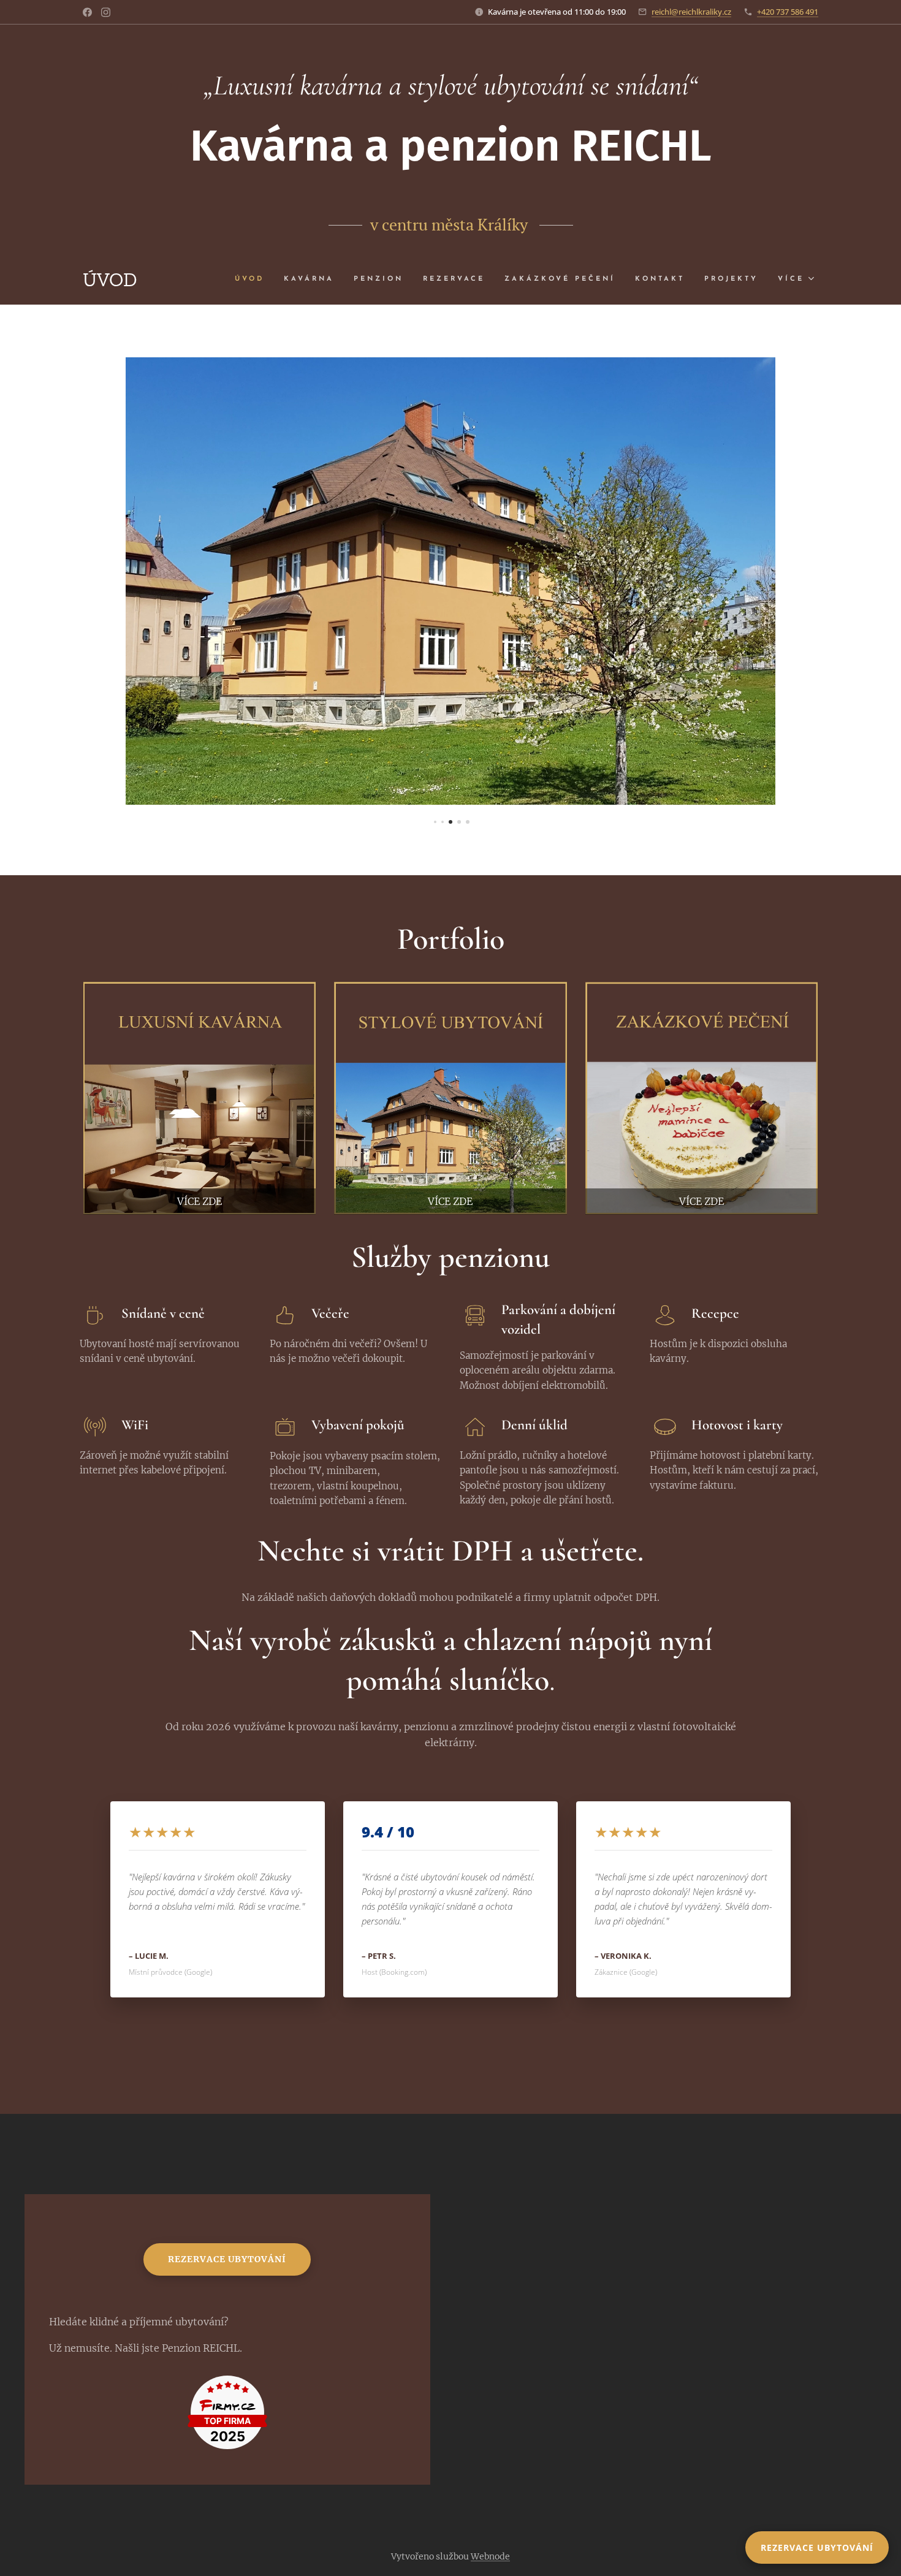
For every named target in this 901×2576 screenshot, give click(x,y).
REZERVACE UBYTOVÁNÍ (817, 2548)
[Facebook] (87, 12)
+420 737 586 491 (788, 12)
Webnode (490, 2556)
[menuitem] (253, 279)
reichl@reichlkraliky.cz (691, 12)
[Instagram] (106, 12)
